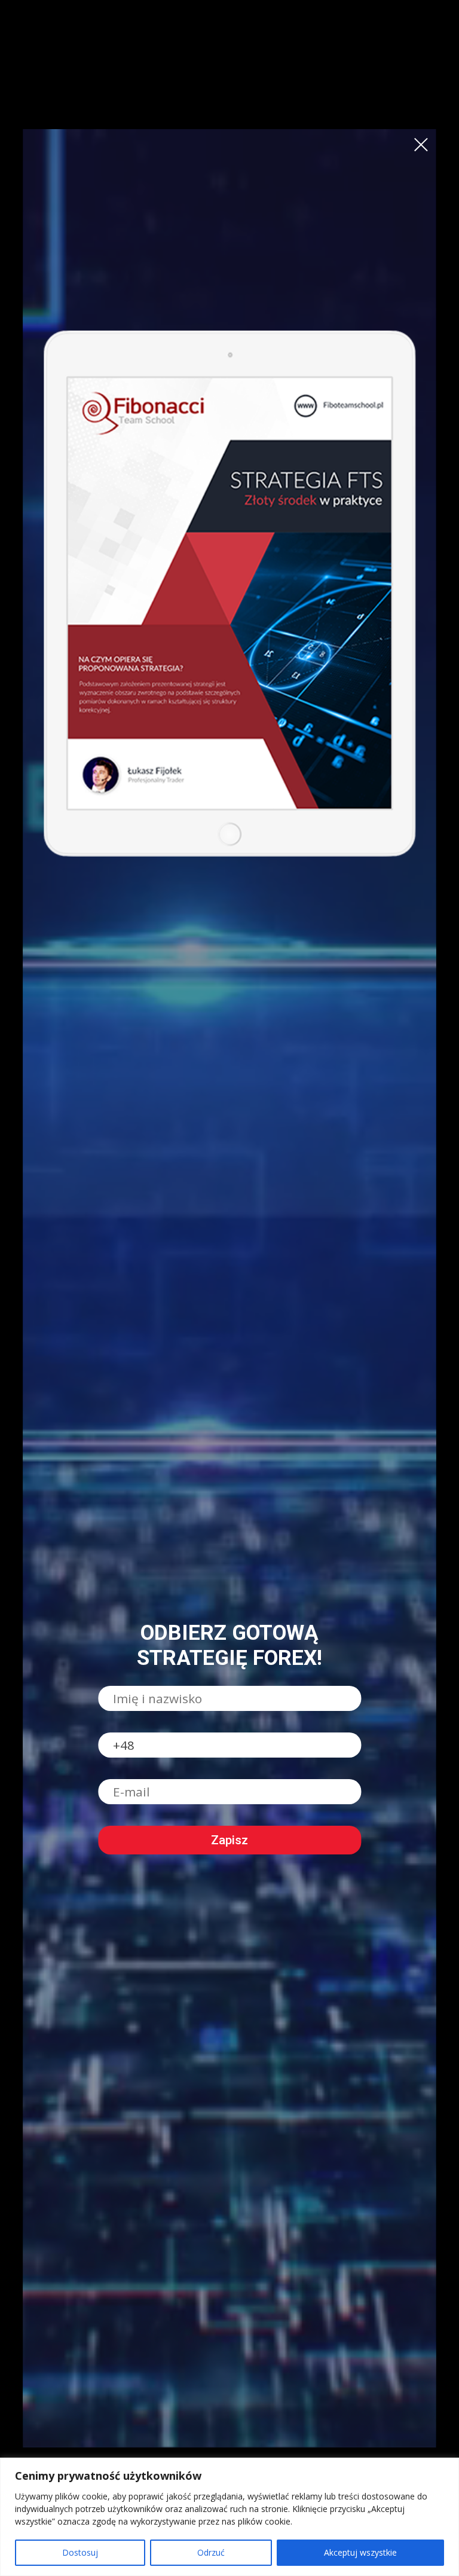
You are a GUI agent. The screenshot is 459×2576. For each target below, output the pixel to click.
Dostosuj (80, 2552)
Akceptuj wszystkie (360, 2552)
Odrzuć (211, 2552)
